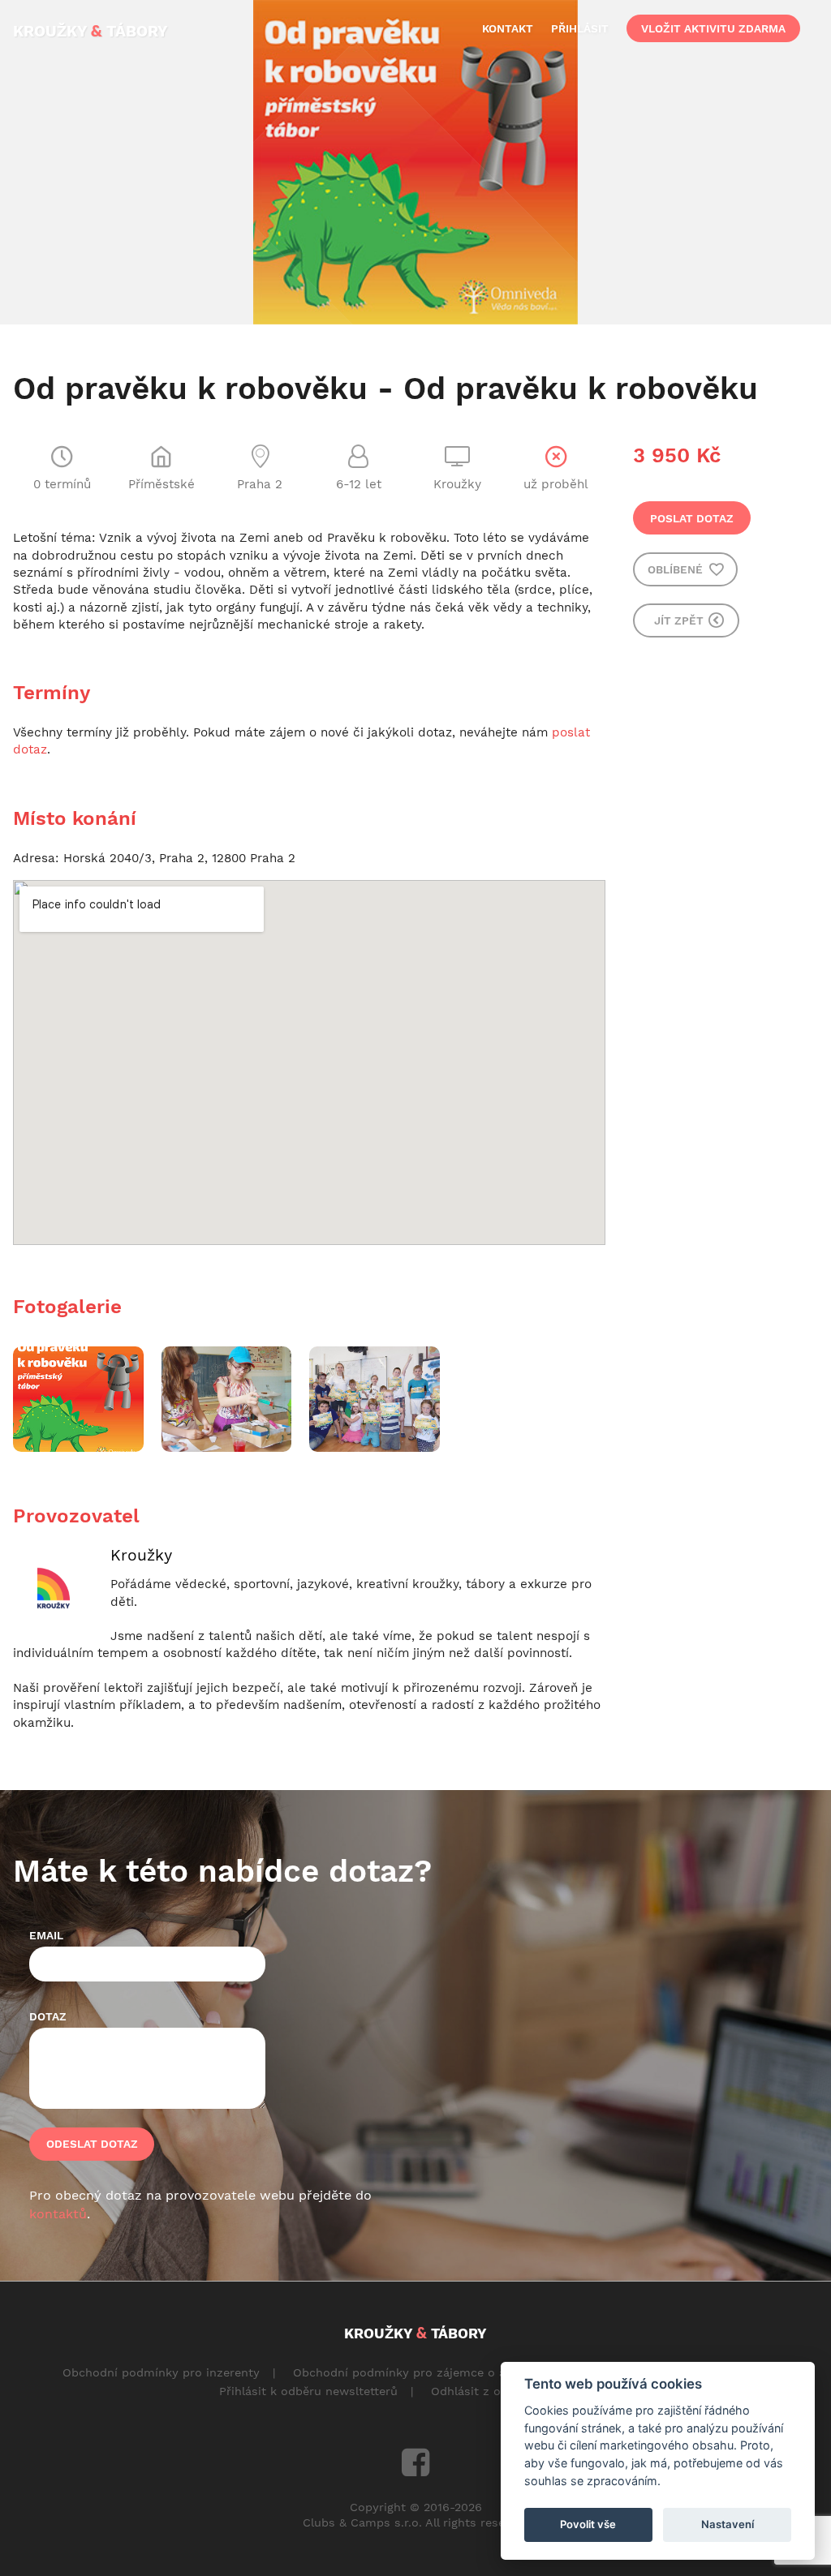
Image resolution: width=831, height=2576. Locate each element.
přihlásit (580, 28)
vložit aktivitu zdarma (713, 28)
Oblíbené (677, 569)
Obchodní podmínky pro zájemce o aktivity (417, 2372)
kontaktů (58, 2214)
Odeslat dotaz (92, 2144)
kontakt (508, 28)
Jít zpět (680, 620)
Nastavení (728, 2524)
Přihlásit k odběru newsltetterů (308, 2391)
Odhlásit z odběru (482, 2391)
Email (46, 1935)
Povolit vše (588, 2524)
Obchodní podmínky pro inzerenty (161, 2372)
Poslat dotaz (692, 518)
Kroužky (141, 1555)
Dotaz (48, 2016)
